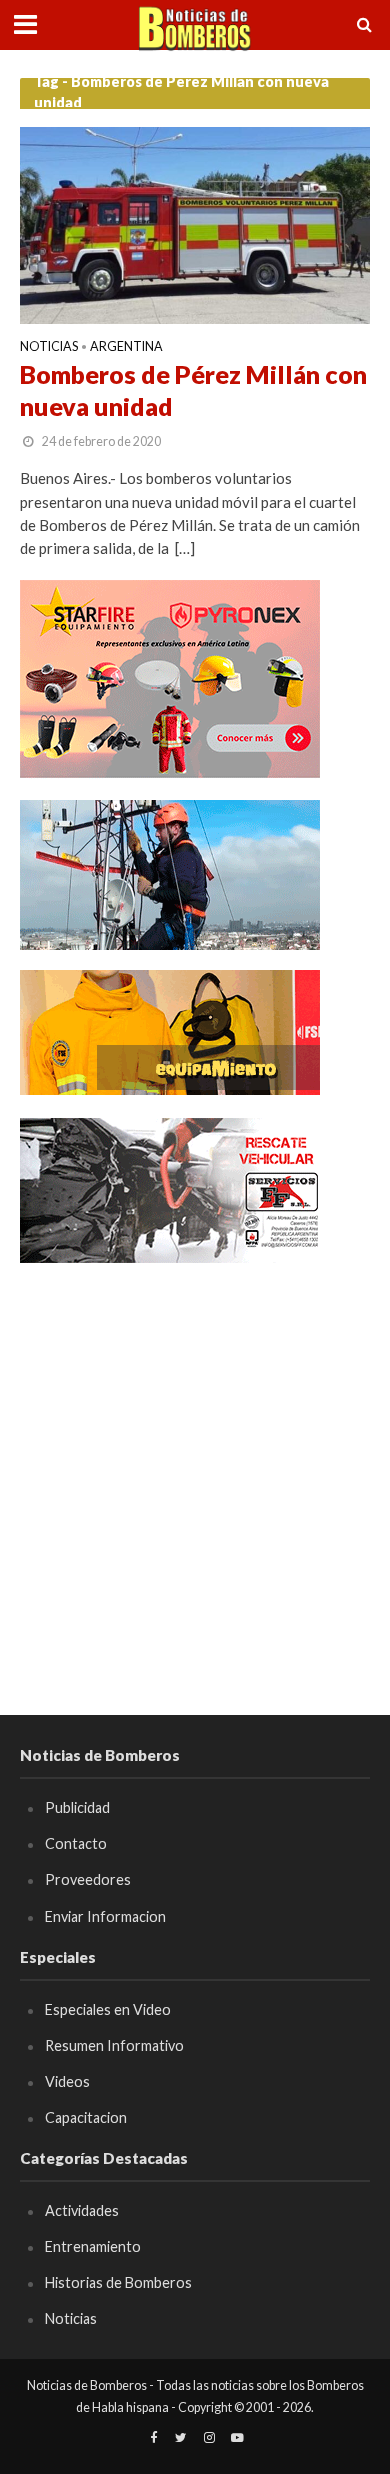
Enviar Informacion (105, 1916)
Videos (67, 2081)
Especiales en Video (108, 2009)
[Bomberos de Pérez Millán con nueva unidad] (195, 223)
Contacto (76, 1843)
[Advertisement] (195, 1480)
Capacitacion (86, 2117)
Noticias (49, 347)
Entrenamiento (93, 2246)
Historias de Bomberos (118, 2282)
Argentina (126, 347)
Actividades (82, 2210)
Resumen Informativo (114, 2045)
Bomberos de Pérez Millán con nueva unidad (193, 390)
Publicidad (77, 1807)
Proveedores (88, 1879)
